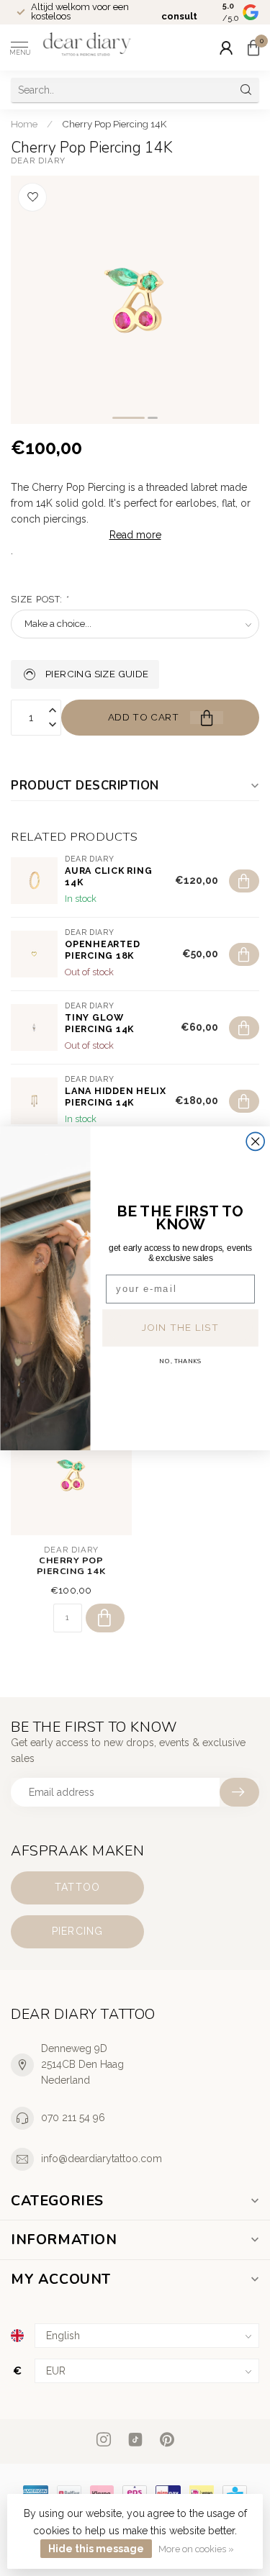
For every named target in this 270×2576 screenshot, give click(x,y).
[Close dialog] (255, 1141)
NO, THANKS (180, 1361)
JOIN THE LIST (180, 1327)
